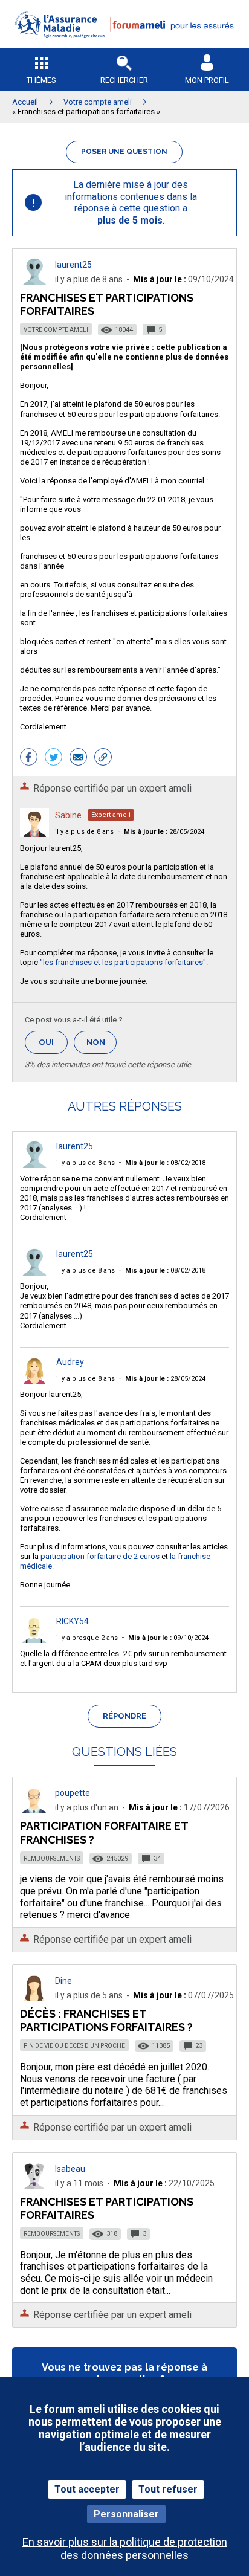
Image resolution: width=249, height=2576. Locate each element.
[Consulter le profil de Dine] (34, 1998)
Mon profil (207, 80)
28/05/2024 (164, 832)
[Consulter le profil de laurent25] (34, 282)
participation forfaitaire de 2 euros (100, 1556)
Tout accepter (87, 2489)
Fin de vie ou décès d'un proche (74, 2046)
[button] (124, 46)
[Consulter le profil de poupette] (34, 1810)
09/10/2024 (168, 1638)
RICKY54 (73, 1621)
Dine (63, 1981)
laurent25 (73, 265)
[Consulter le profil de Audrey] (34, 1380)
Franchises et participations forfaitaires (107, 2208)
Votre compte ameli (56, 330)
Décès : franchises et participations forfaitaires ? (106, 2020)
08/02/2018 (165, 1163)
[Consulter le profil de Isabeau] (34, 2186)
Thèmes (41, 80)
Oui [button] (53, 1042)
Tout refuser (168, 2489)
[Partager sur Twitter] (53, 758)
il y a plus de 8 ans (84, 832)
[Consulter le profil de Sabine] (34, 834)
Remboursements (52, 1858)
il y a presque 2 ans (87, 1638)
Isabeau (70, 2169)
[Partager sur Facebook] (29, 758)
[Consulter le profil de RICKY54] (34, 1640)
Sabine (68, 815)
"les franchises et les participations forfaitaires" (123, 962)
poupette (73, 1793)
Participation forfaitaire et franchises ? (104, 1832)
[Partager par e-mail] (78, 758)
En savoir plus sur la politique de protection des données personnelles (125, 2548)
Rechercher (124, 80)
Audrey (70, 1362)
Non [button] (102, 1046)
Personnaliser (126, 2514)
